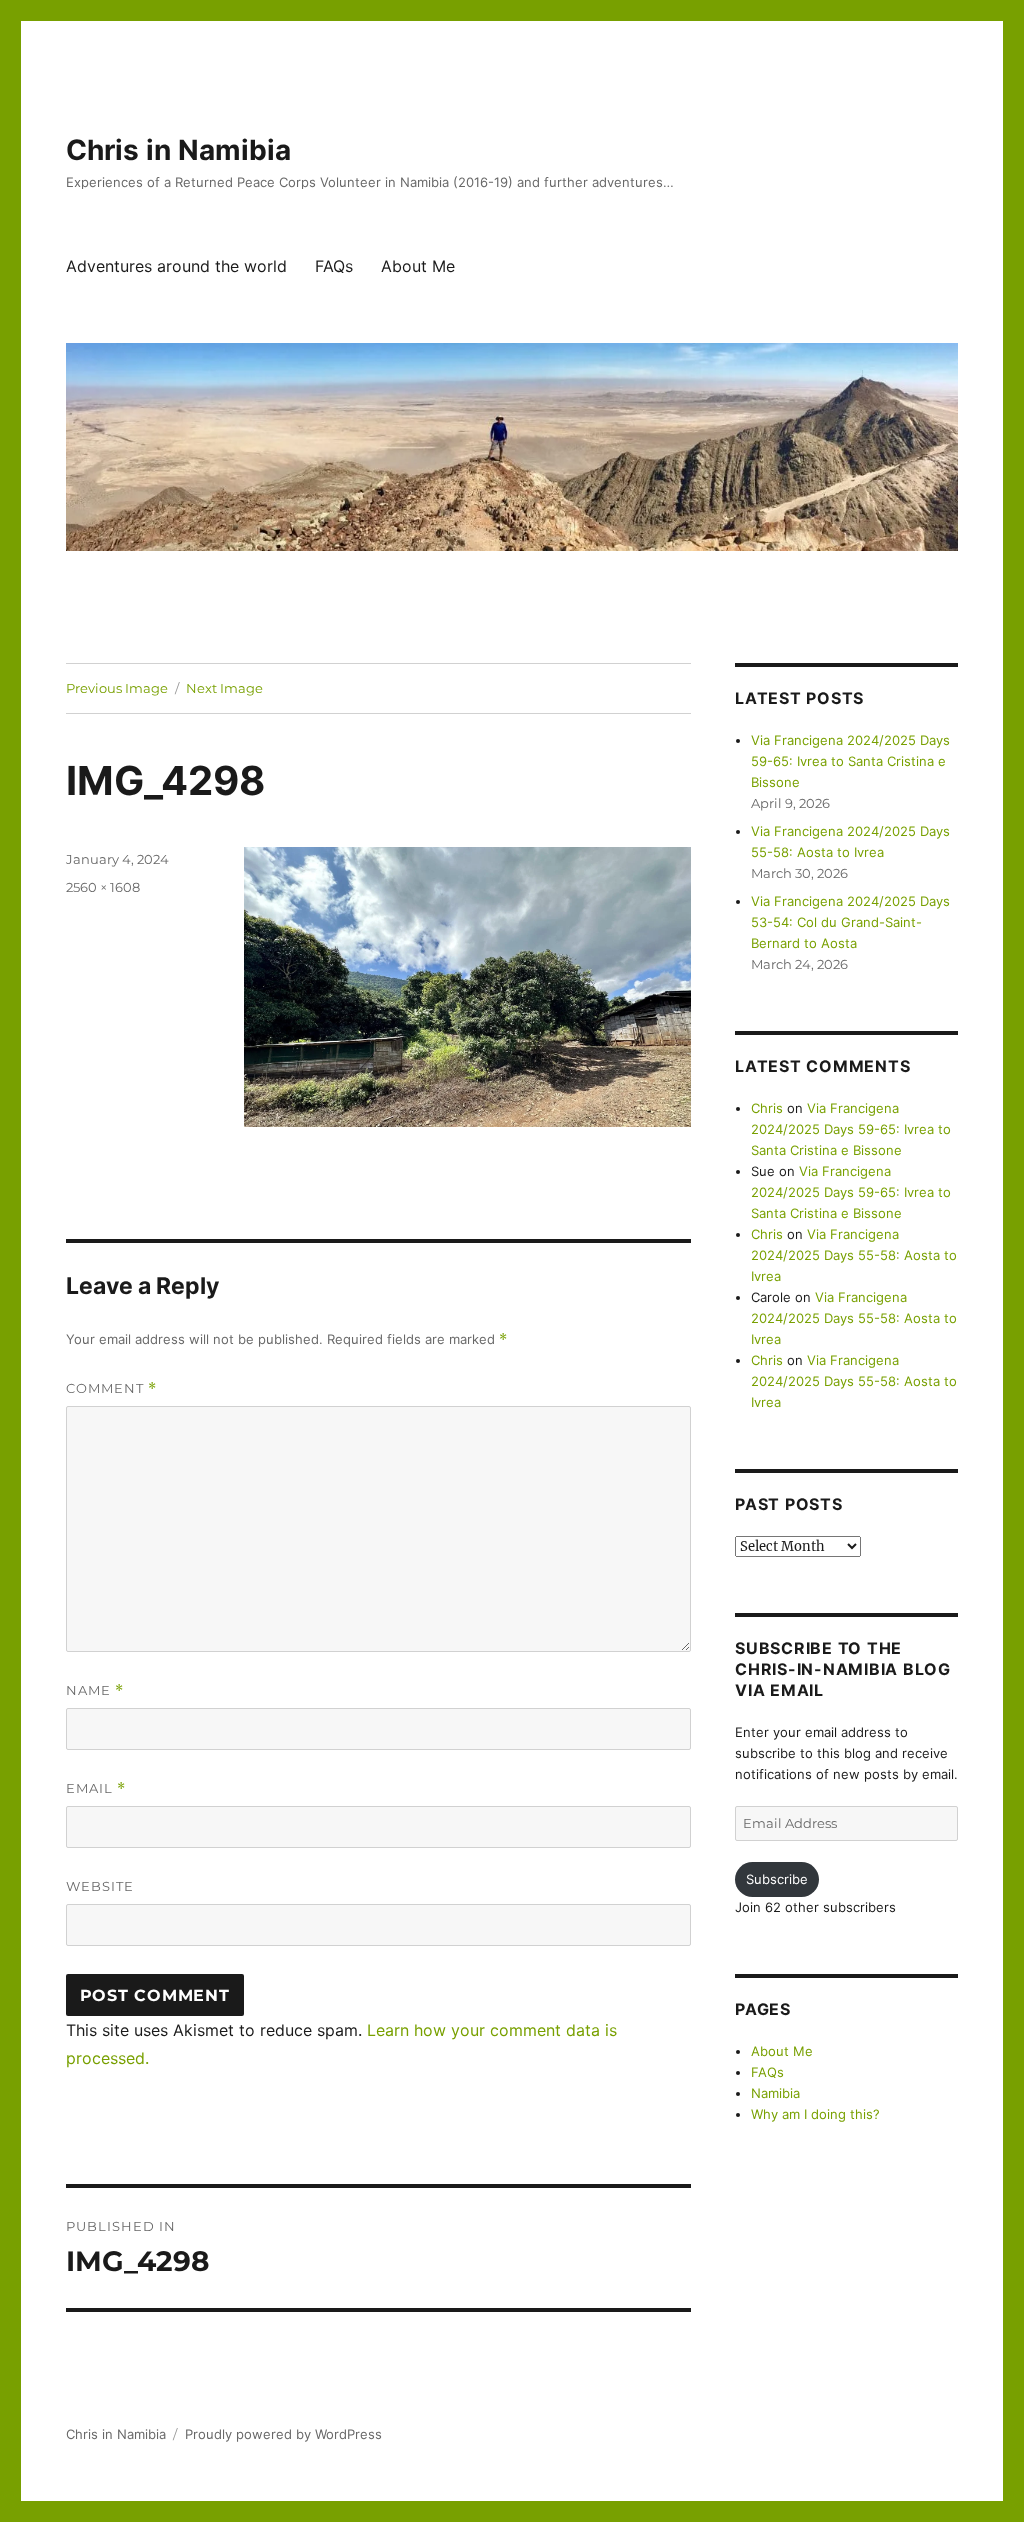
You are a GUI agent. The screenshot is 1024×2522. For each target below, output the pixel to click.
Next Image (224, 688)
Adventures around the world (176, 266)
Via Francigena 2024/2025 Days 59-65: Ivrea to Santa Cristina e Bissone (850, 761)
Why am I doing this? (815, 2114)
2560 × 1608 (103, 887)
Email (96, 1788)
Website (100, 1886)
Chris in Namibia (178, 150)
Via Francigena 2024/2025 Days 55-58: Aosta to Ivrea (854, 1255)
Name (95, 1690)
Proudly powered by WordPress (283, 2434)
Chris (767, 1108)
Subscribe (777, 1879)
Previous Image (117, 688)
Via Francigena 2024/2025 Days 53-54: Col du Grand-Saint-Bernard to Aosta (850, 922)
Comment (111, 1388)
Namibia (775, 2093)
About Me (418, 266)
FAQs (334, 266)
